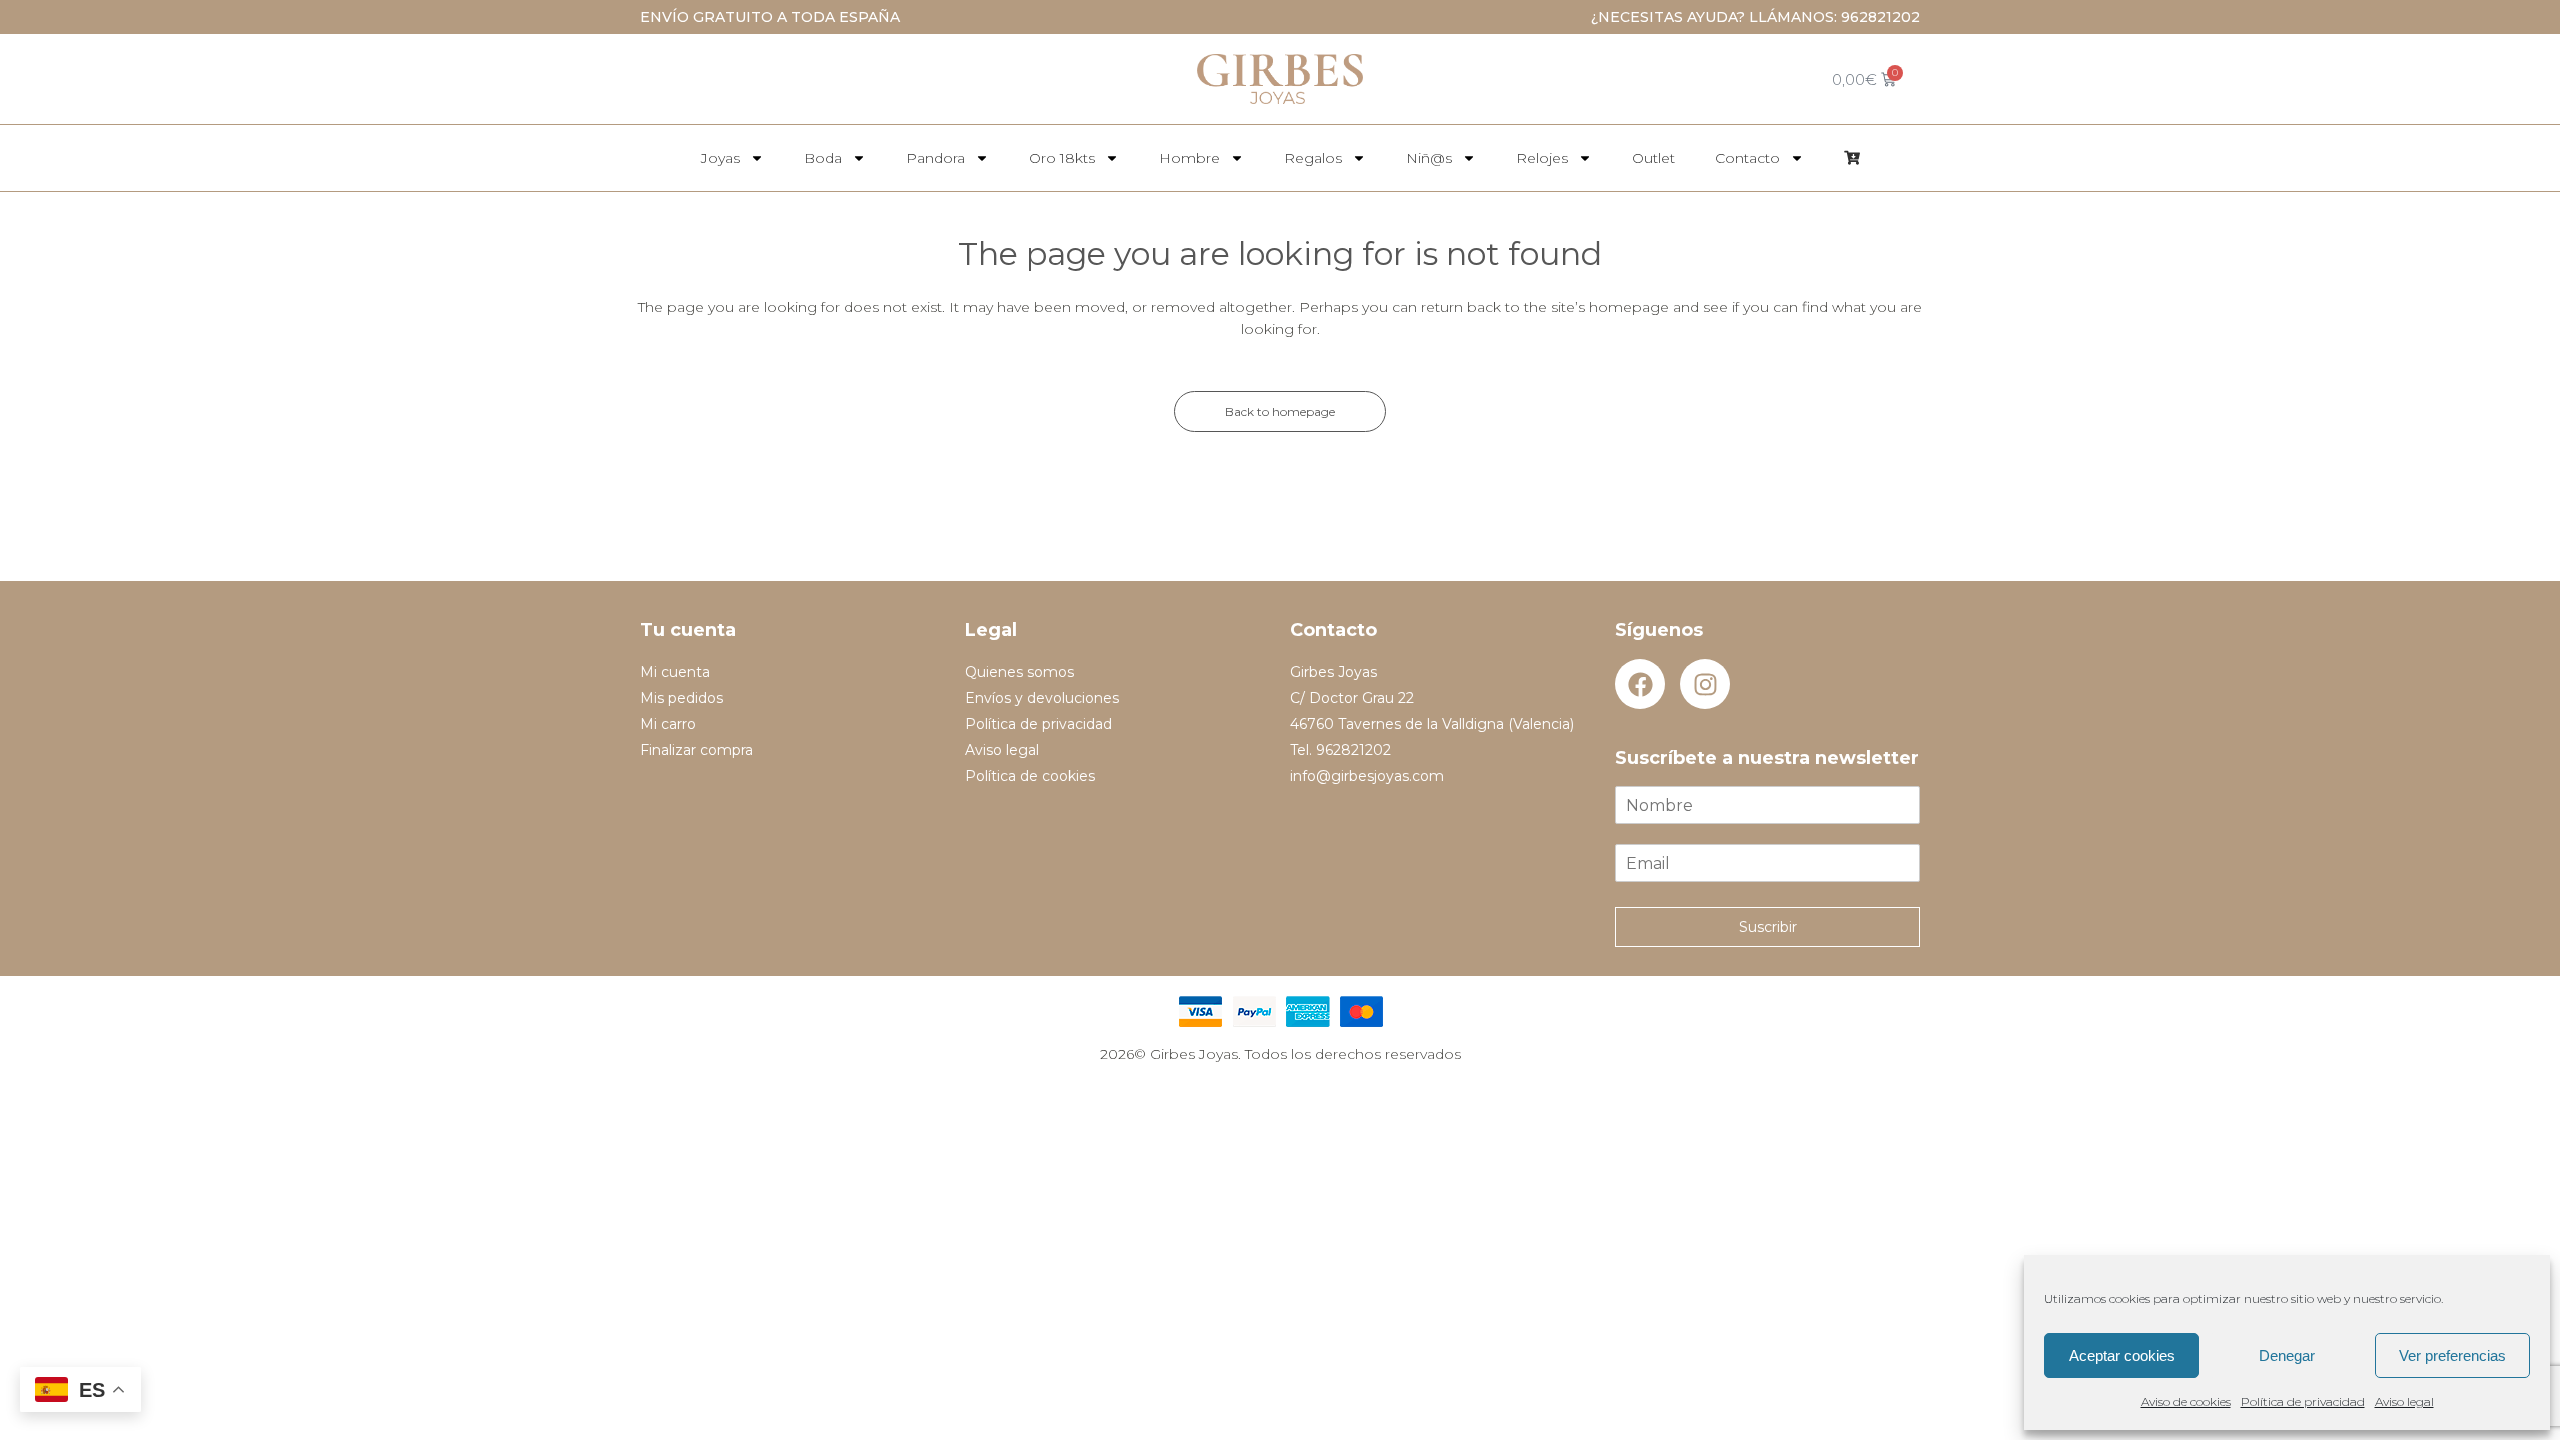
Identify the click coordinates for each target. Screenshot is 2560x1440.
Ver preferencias (2452, 1355)
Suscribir (1768, 927)
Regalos (1313, 158)
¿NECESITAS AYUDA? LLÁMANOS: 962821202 (1755, 17)
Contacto (1747, 158)
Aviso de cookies (2186, 1401)
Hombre (1189, 158)
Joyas (720, 158)
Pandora (935, 158)
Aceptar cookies (2122, 1355)
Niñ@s (1429, 158)
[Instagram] (1705, 684)
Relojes (1542, 158)
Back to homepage (1280, 411)
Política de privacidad (2303, 1401)
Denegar (2287, 1355)
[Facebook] (1640, 684)
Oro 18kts (1062, 158)
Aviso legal (2404, 1401)
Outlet (1653, 158)
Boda (823, 158)
